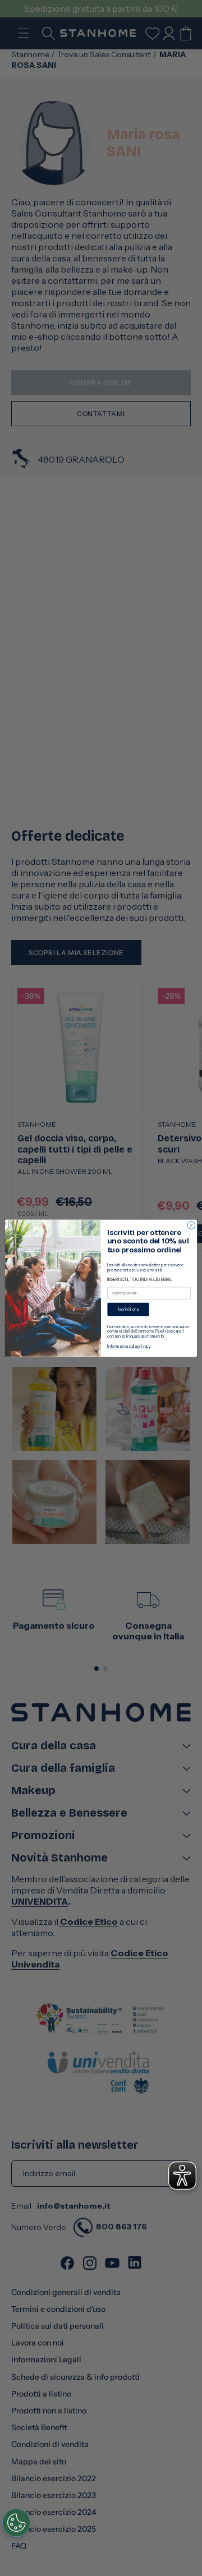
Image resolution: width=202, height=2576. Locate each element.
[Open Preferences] (16, 2523)
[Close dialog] (191, 1225)
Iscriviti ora (128, 1309)
